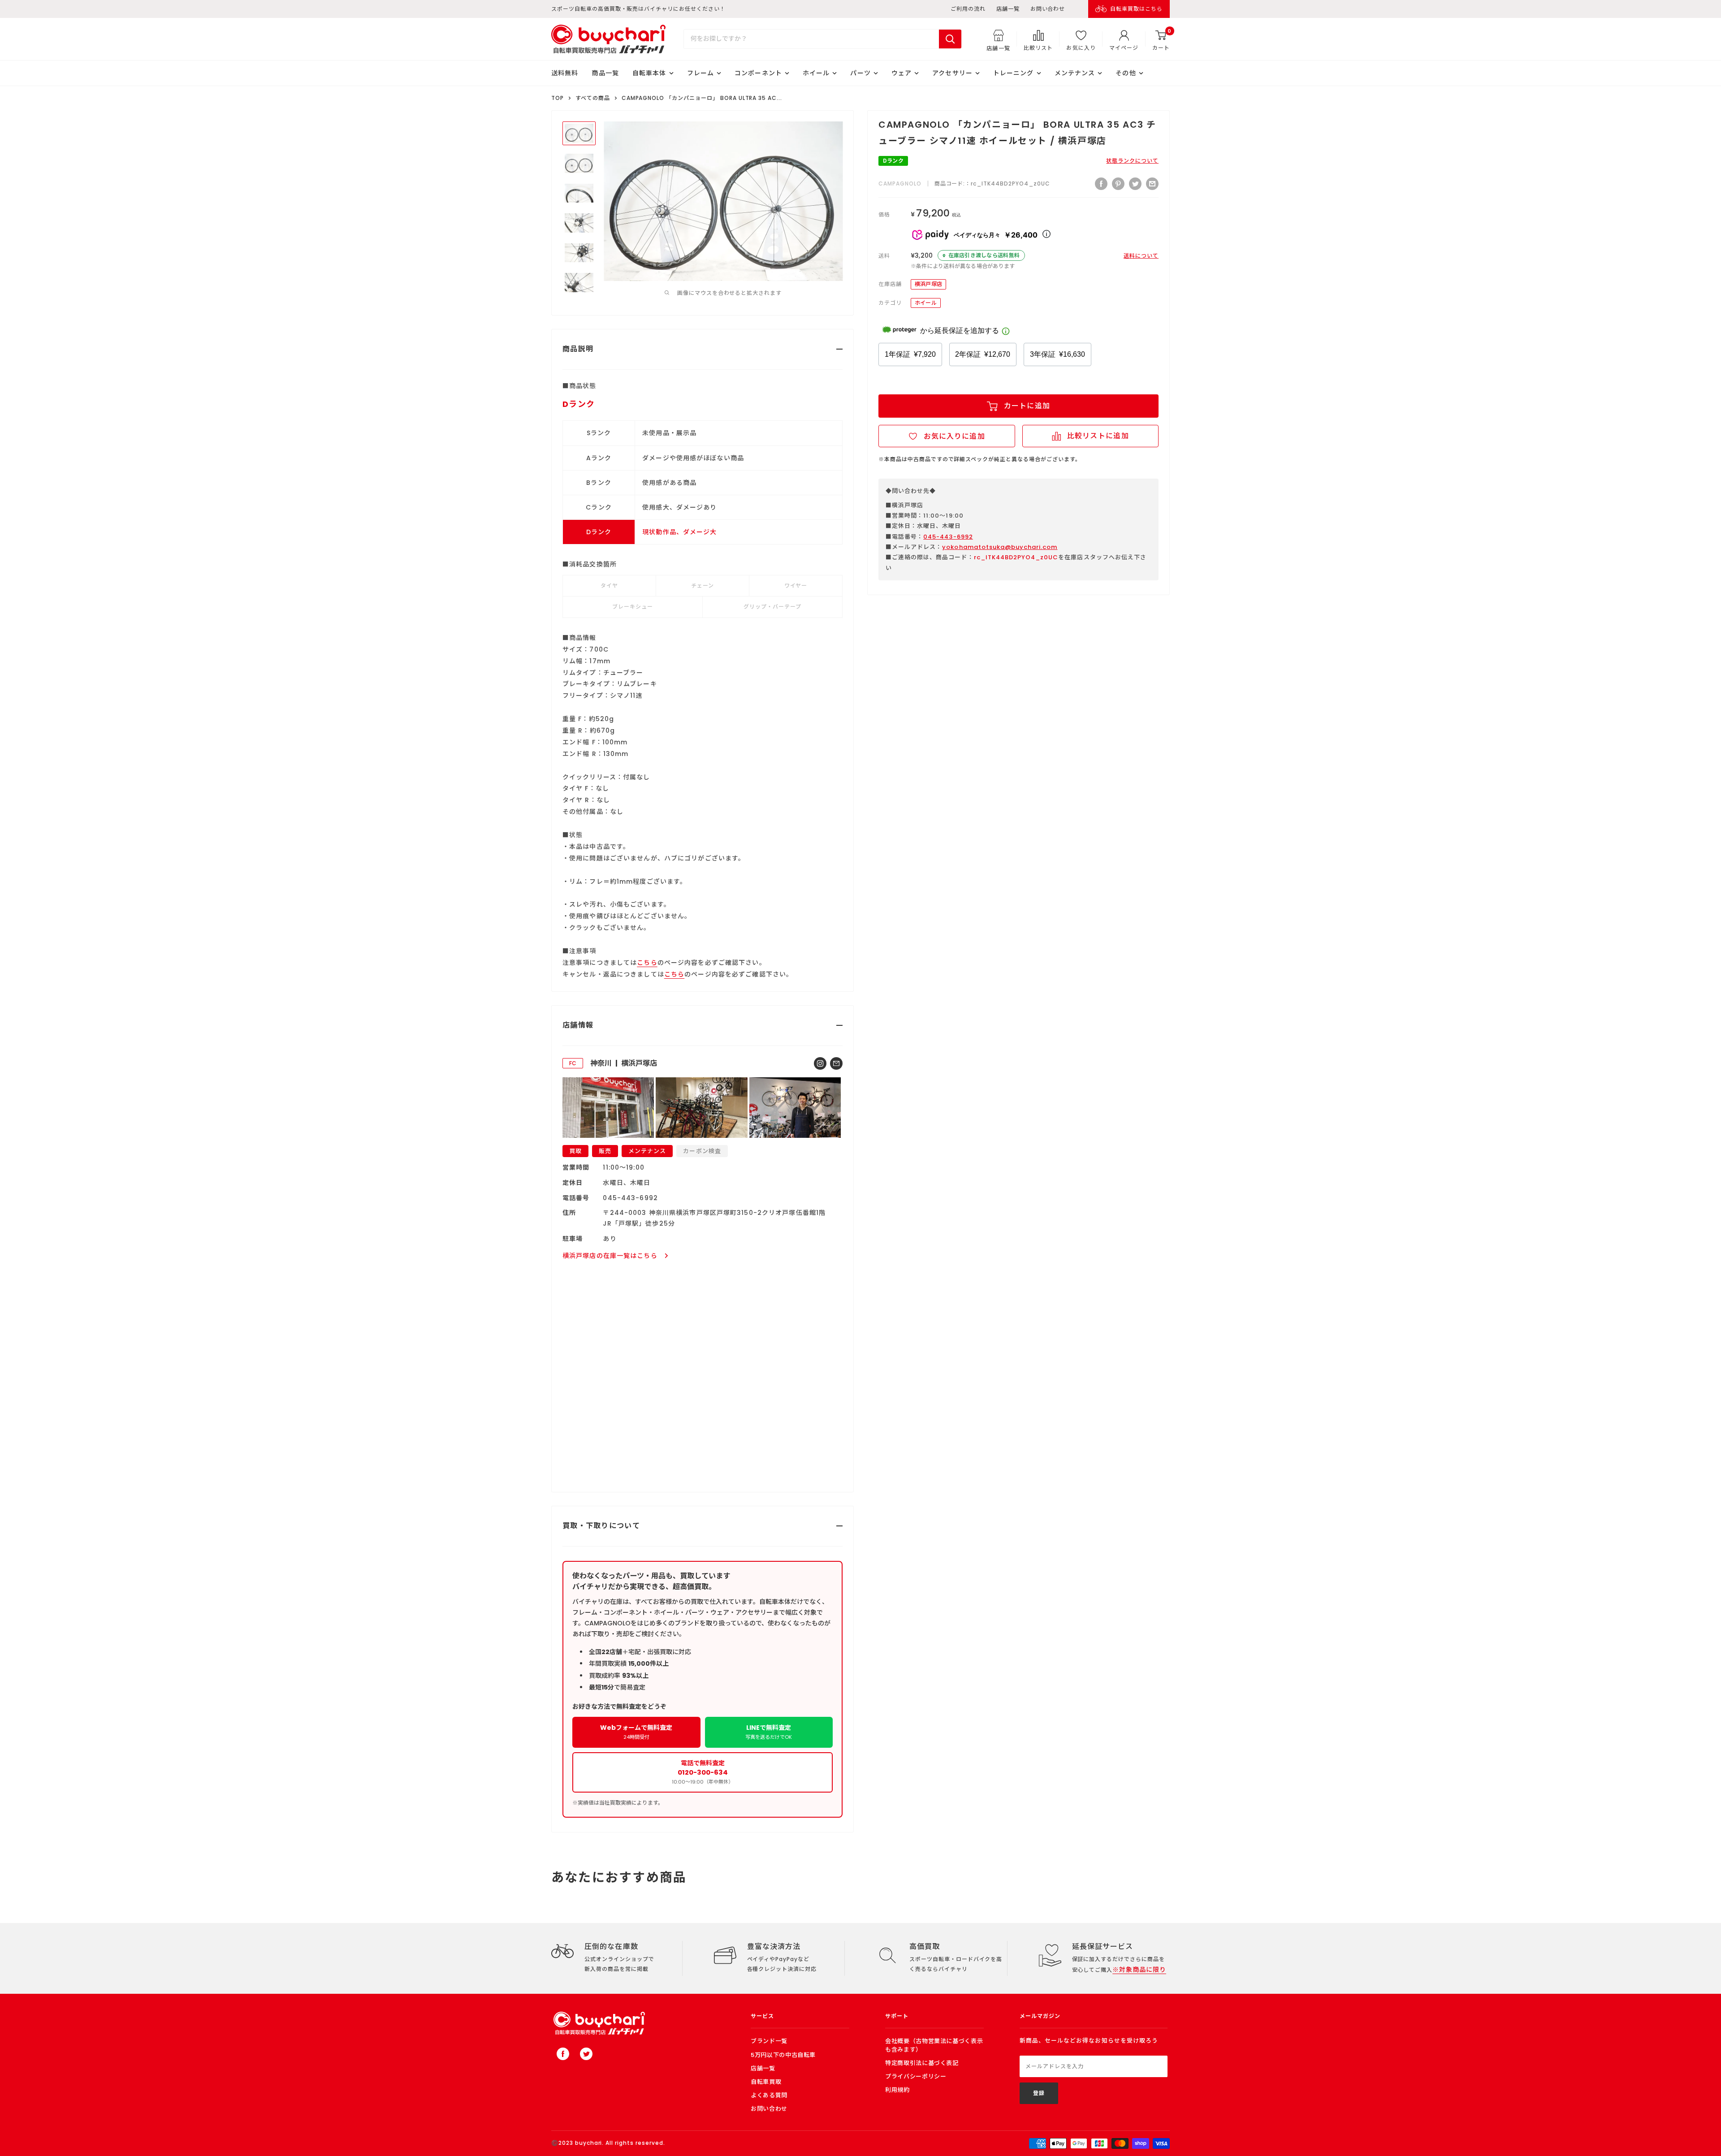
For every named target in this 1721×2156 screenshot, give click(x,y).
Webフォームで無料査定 (636, 1732)
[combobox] (811, 39)
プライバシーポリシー (916, 2076)
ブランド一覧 (769, 2041)
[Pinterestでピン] (1118, 184)
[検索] (950, 39)
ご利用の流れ (968, 9)
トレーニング (1014, 73)
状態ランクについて (1132, 161)
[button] (947, 436)
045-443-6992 (948, 537)
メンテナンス (1075, 73)
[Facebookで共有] (1101, 184)
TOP (558, 98)
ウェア (902, 73)
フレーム (701, 73)
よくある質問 (769, 2095)
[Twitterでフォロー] (586, 2054)
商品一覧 (605, 73)
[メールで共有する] (1152, 184)
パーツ (860, 73)
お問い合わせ (1048, 9)
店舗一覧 (1008, 9)
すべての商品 (593, 98)
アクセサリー (952, 73)
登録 (1039, 2093)
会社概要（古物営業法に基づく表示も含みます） (934, 2045)
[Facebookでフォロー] (563, 2054)
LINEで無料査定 (769, 1732)
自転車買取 (766, 2082)
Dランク (893, 161)
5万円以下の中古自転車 (783, 2055)
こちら (647, 963)
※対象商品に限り (1139, 1970)
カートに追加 (1027, 406)
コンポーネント (758, 73)
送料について (1141, 256)
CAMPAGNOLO (900, 184)
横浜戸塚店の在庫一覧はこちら (610, 1256)
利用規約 (897, 2090)
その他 (1126, 73)
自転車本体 (649, 73)
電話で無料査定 (703, 1772)
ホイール (816, 73)
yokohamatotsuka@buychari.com (1000, 547)
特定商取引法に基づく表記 (922, 2063)
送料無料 (565, 73)
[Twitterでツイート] (1135, 184)
